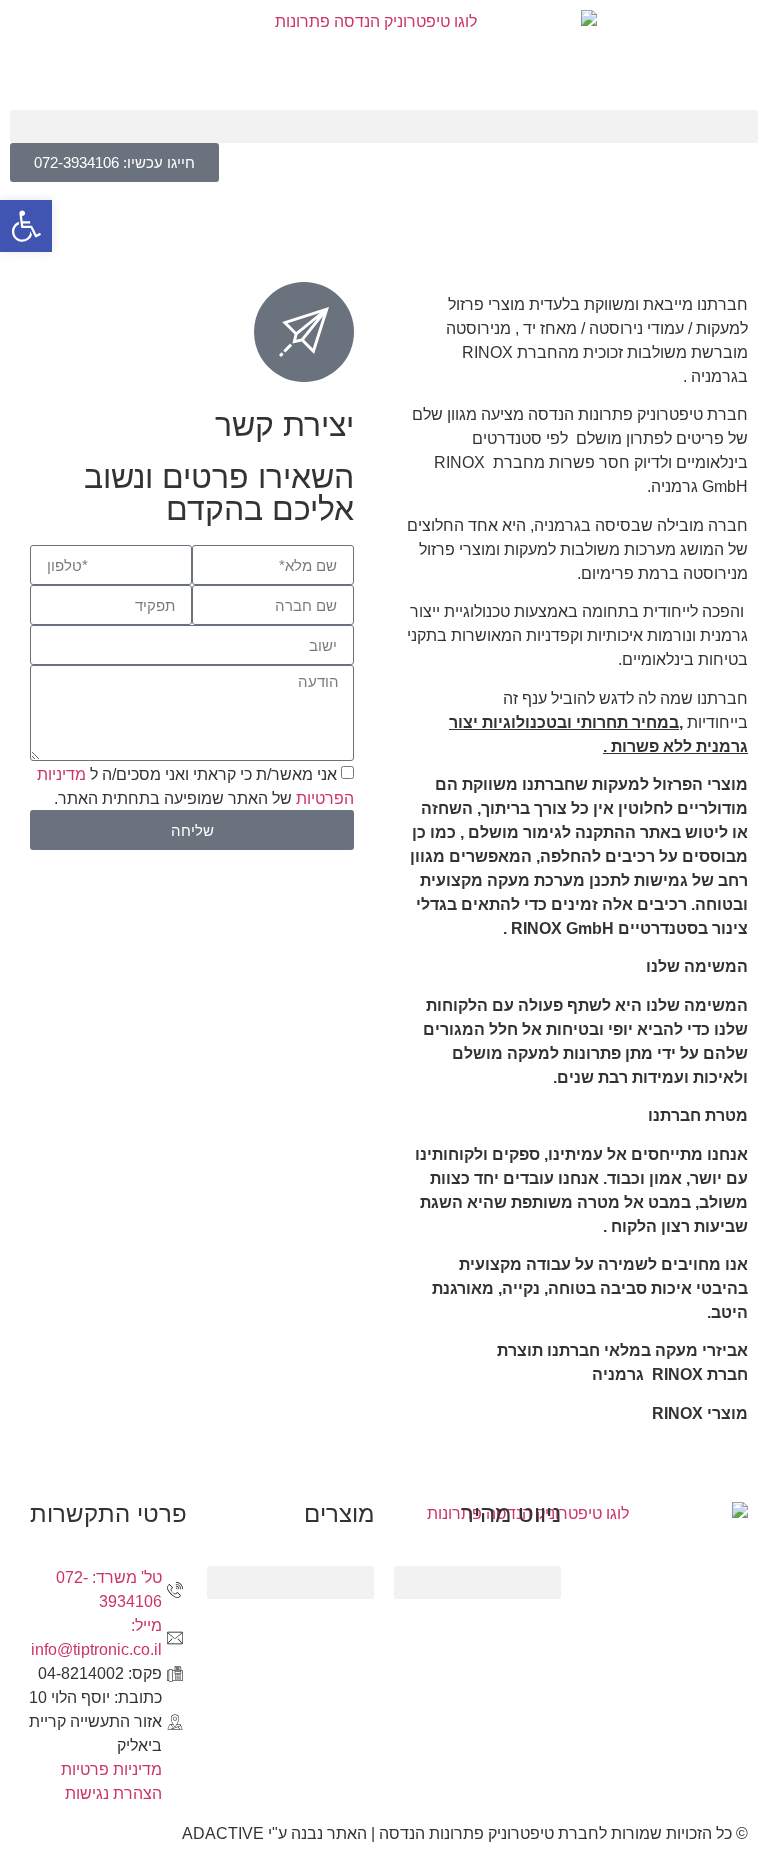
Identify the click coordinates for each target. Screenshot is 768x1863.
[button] (384, 126)
